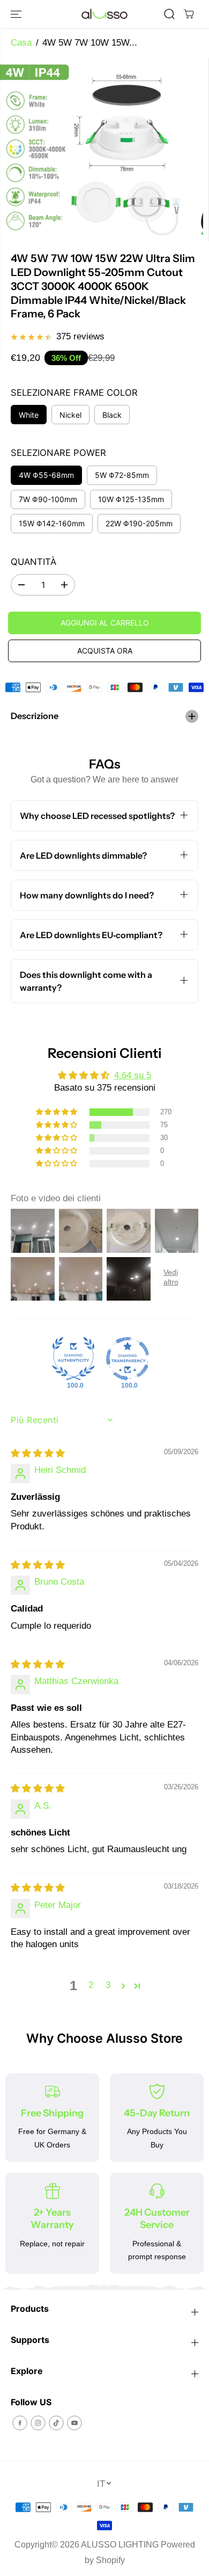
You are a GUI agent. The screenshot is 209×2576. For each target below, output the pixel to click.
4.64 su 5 (133, 1075)
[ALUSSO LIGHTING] (104, 14)
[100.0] (73, 1359)
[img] (38, 1453)
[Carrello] (189, 14)
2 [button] (91, 1985)
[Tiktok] (56, 2423)
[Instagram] (38, 2423)
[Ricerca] (169, 14)
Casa (21, 43)
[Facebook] (20, 2423)
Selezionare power (58, 453)
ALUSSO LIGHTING (120, 2545)
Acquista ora (105, 651)
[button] (17, 14)
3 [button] (108, 1985)
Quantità (33, 562)
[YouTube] (74, 2423)
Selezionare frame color (74, 393)
